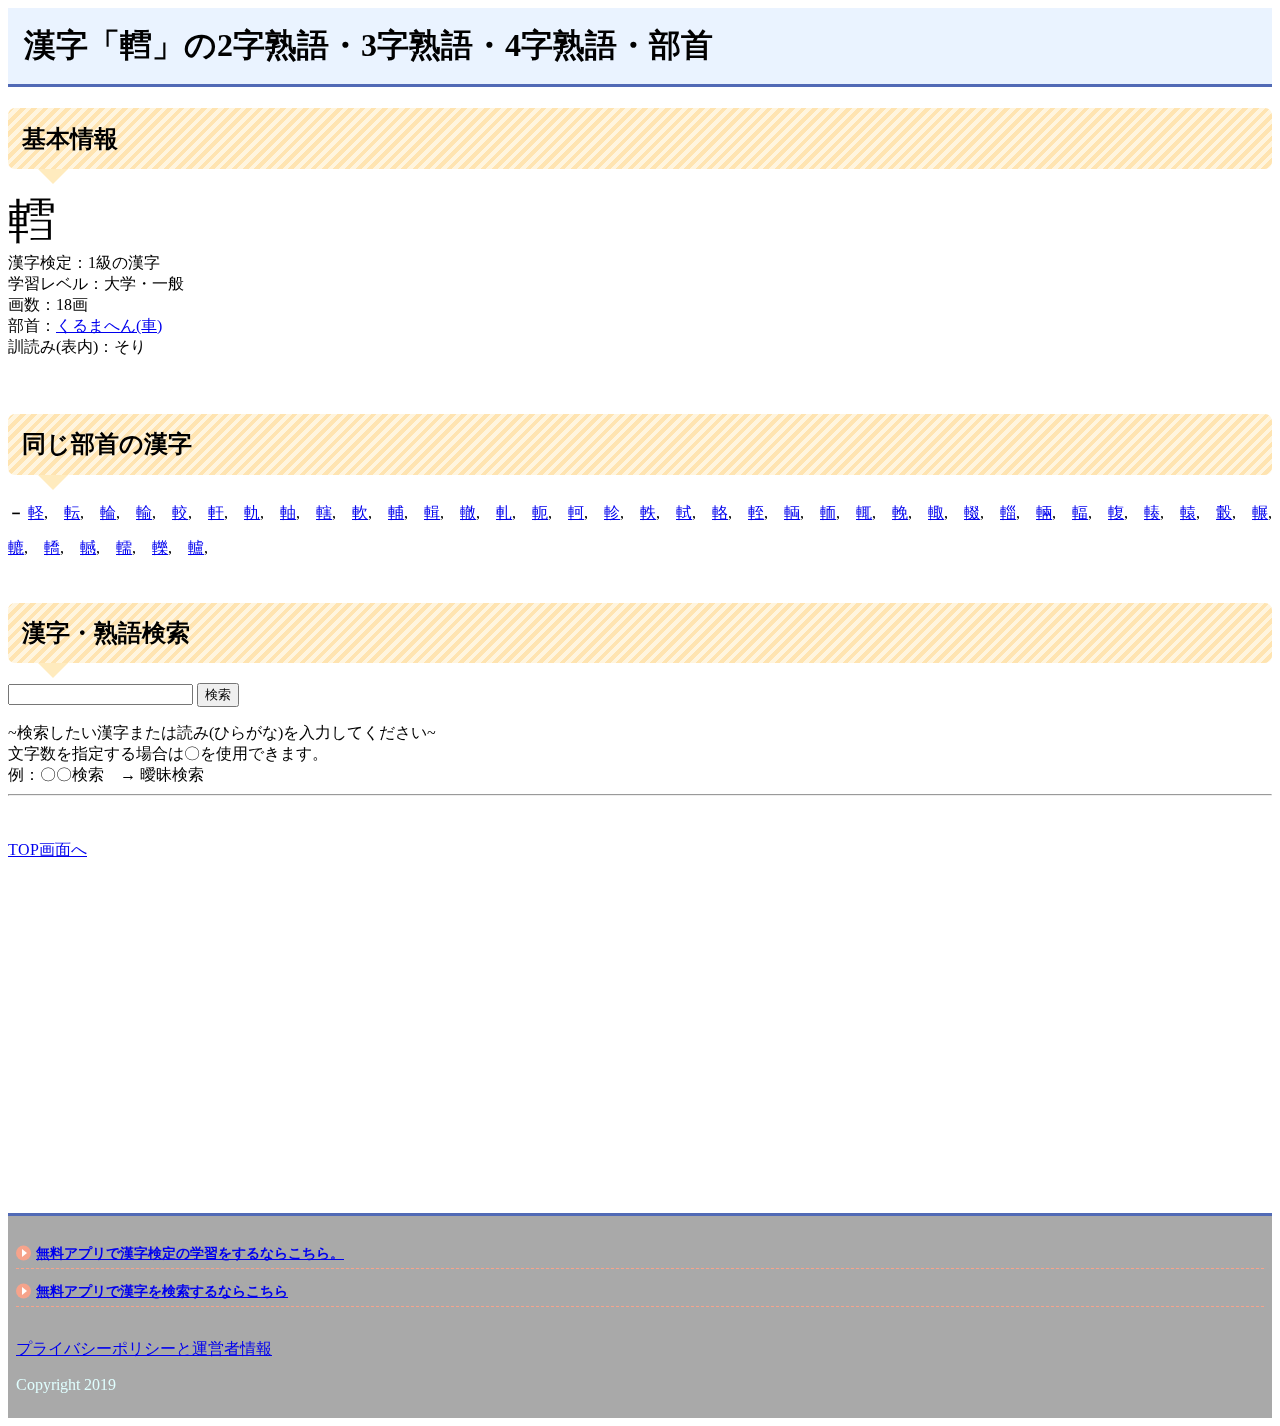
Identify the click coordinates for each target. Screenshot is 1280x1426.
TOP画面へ (47, 849)
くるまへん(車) (109, 325)
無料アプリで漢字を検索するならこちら (162, 1291)
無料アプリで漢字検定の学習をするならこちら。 (190, 1253)
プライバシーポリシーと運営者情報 (144, 1348)
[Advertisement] (608, 1019)
